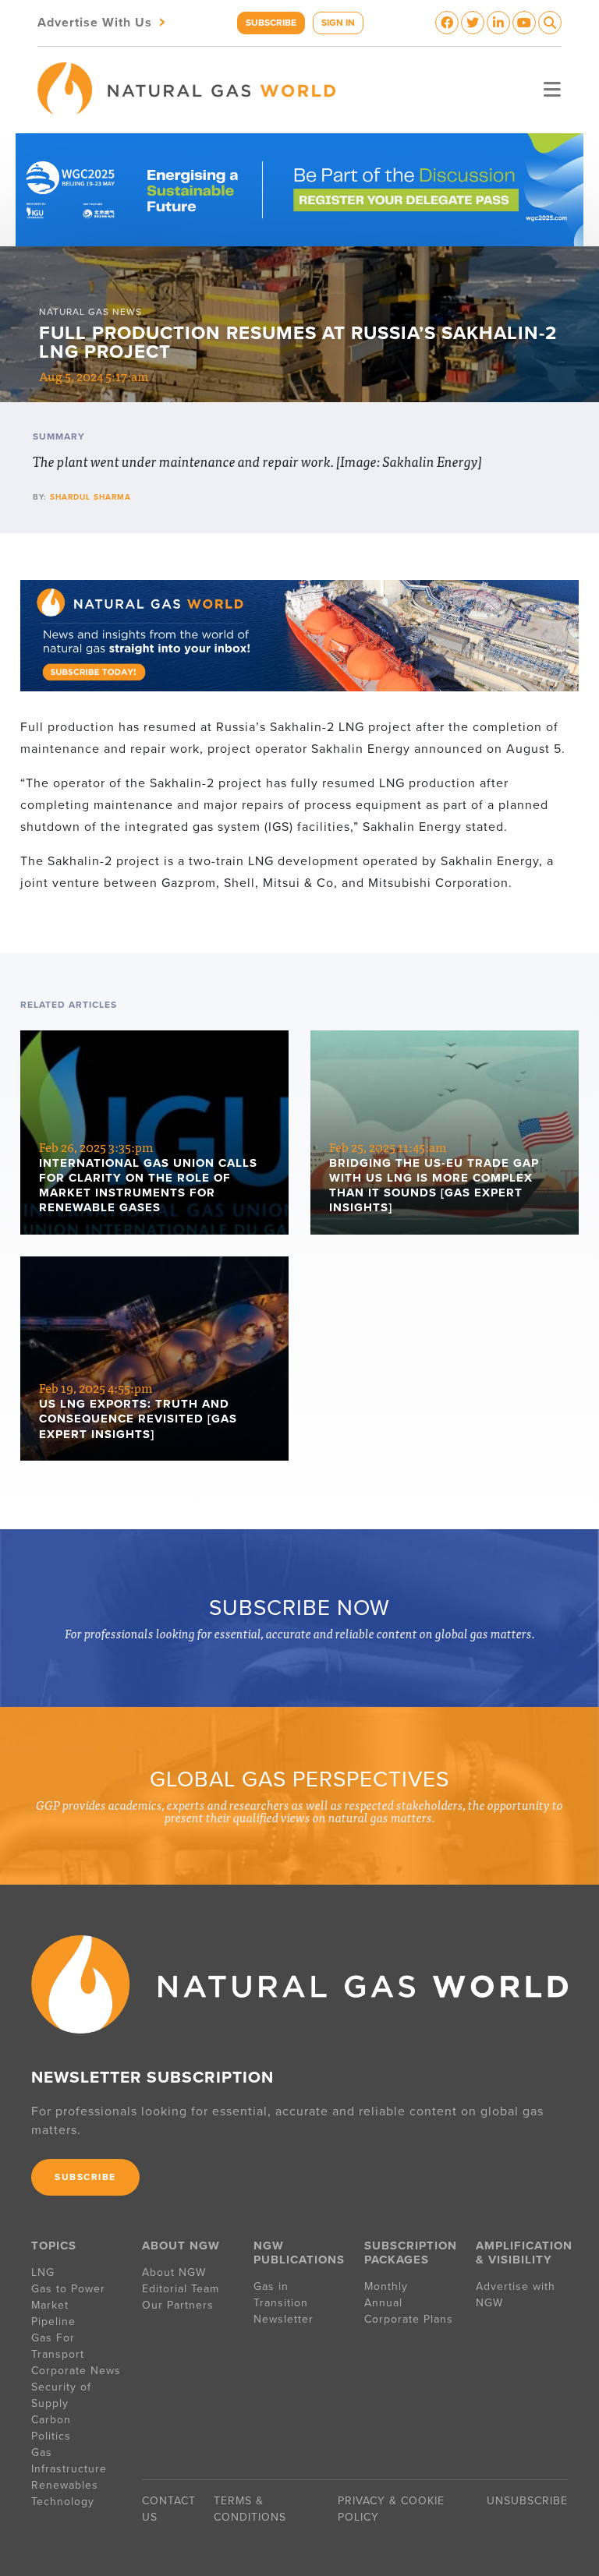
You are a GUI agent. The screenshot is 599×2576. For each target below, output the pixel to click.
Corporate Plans (409, 2319)
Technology (63, 2502)
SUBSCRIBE (271, 23)
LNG (43, 2272)
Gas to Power (68, 2289)
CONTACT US (169, 2509)
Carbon (51, 2420)
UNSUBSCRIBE (527, 2501)
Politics (51, 2436)
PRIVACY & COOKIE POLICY (391, 2509)
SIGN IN (338, 23)
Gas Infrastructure (69, 2461)
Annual (383, 2303)
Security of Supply (61, 2395)
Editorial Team (181, 2289)
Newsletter (284, 2319)
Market (50, 2305)
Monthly (386, 2286)
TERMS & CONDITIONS (250, 2509)
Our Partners (178, 2305)
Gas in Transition (281, 2295)
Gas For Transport (58, 2346)
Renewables (65, 2485)
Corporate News (76, 2371)
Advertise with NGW (516, 2295)
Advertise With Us (103, 21)
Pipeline (55, 2322)
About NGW (174, 2272)
